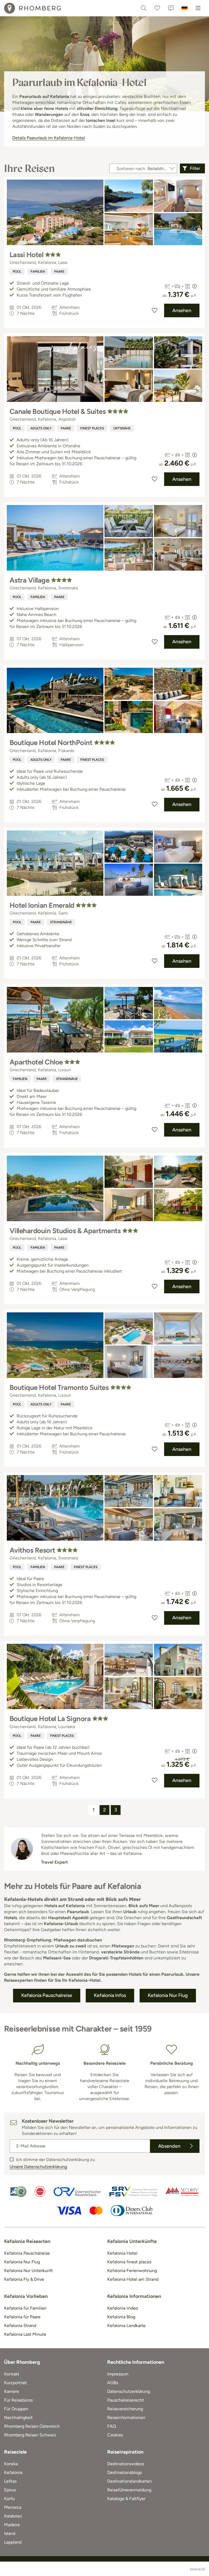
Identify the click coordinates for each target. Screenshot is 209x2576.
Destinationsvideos (126, 2464)
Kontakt (12, 2374)
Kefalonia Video (123, 2308)
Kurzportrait (16, 2383)
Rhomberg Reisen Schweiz (30, 2435)
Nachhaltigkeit (18, 2417)
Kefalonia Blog (121, 2317)
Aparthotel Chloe (36, 1062)
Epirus (10, 2490)
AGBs (113, 2383)
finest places (92, 428)
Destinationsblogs (125, 2472)
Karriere (12, 2391)
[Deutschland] (185, 8)
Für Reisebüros (18, 2400)
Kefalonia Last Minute (25, 2334)
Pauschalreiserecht (126, 2400)
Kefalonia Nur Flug (22, 2262)
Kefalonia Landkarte (126, 2326)
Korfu (9, 2499)
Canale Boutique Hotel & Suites (58, 411)
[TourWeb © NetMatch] (197, 2569)
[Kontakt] (171, 8)
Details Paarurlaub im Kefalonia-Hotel (49, 138)
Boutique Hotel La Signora (50, 1719)
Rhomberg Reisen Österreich (32, 2426)
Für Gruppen (16, 2409)
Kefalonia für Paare (22, 2317)
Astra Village (29, 580)
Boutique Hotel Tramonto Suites (59, 1387)
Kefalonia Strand (20, 2326)
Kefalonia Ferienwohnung (132, 2271)
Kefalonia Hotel (122, 2253)
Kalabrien (13, 2516)
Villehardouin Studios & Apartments (65, 1231)
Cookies (115, 2435)
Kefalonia (13, 2472)
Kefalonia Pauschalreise (27, 2253)
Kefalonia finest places (129, 2262)
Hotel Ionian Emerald (42, 905)
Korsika (11, 2464)
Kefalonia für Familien (25, 2308)
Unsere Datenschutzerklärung (38, 2167)
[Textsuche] (144, 8)
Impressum (118, 2374)
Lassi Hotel (26, 255)
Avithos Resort (32, 1550)
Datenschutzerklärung (129, 2391)
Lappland (13, 2542)
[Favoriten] (157, 8)
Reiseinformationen (126, 2417)
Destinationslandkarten (130, 2481)
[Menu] (198, 8)
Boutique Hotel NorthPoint (51, 743)
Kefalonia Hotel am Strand (133, 2279)
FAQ (112, 2426)
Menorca (13, 2507)
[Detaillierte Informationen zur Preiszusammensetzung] (195, 286)
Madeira (12, 2525)
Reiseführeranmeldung (129, 2490)
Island (10, 2533)
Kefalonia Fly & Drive (24, 2279)
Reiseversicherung (125, 2409)
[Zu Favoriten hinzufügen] (155, 310)
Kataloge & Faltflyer (126, 2499)
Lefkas (10, 2481)
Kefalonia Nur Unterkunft (28, 2271)
